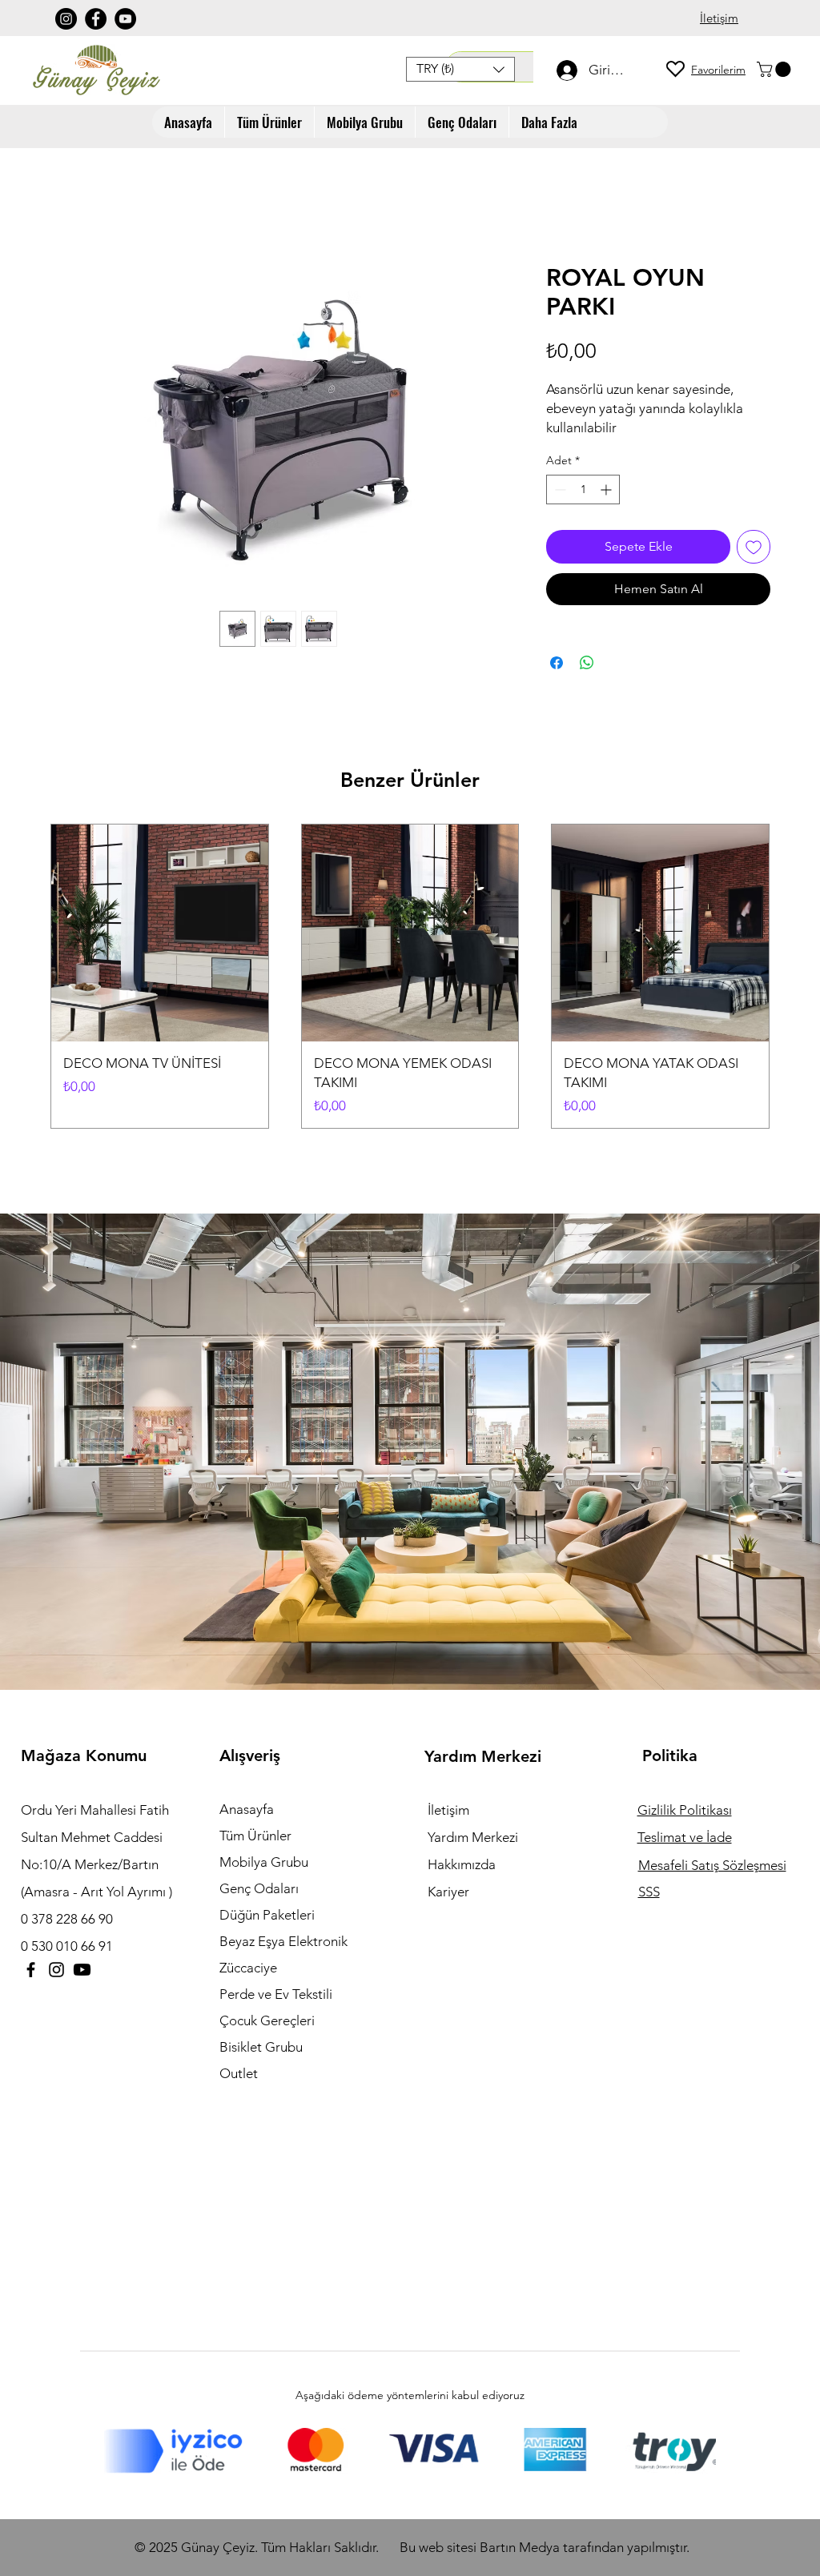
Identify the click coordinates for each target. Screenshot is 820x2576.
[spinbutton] (583, 490)
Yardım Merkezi (473, 1837)
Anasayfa (247, 1809)
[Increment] (607, 490)
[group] (410, 976)
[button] (460, 69)
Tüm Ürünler (255, 1836)
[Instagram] (66, 19)
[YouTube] (125, 19)
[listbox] (460, 69)
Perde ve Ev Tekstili (276, 1994)
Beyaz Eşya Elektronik (283, 1941)
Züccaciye (248, 1968)
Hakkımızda (462, 1864)
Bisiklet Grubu (261, 2047)
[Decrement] (559, 490)
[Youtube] (82, 1970)
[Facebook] (96, 19)
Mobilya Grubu (264, 1862)
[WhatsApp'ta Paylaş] (587, 663)
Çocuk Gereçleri (267, 2020)
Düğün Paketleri (267, 1915)
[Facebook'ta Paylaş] (557, 663)
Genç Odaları (259, 1888)
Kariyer (448, 1892)
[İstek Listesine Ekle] (754, 547)
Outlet (239, 2073)
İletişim (448, 1810)
